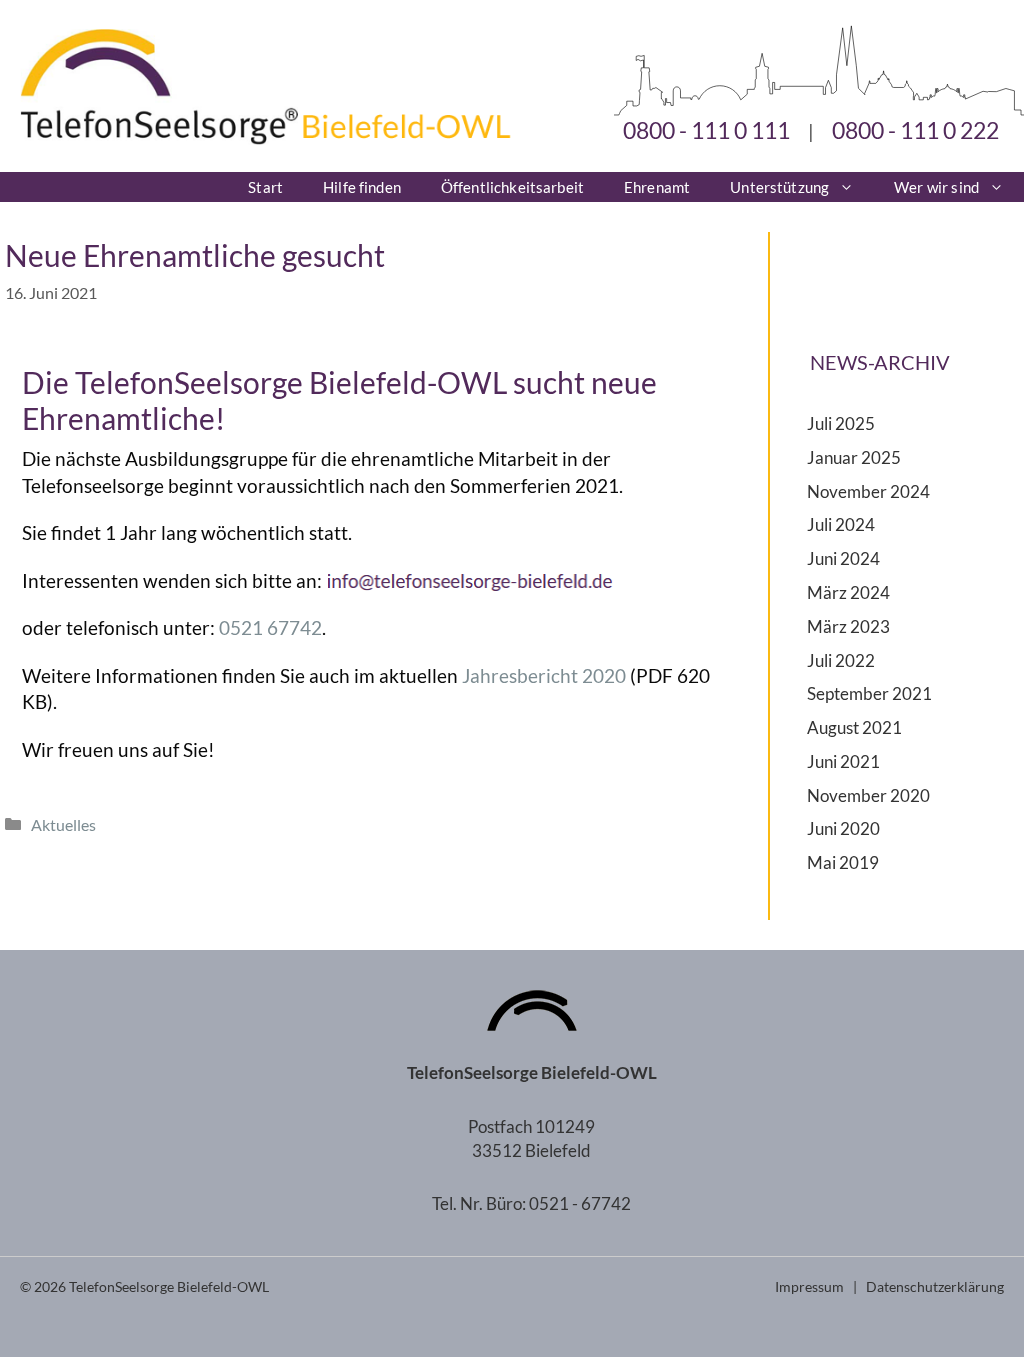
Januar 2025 (854, 457)
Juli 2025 (841, 423)
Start (265, 187)
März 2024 (848, 592)
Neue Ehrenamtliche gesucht (195, 255)
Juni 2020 (843, 828)
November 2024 (868, 491)
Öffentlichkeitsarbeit (512, 187)
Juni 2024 (843, 558)
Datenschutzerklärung (935, 1286)
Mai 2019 (843, 862)
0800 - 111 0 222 (915, 130)
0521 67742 (270, 627)
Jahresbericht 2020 (544, 675)
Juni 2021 (843, 761)
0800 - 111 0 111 (706, 130)
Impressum (809, 1286)
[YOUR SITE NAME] (256, 137)
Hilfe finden (362, 187)
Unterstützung (779, 187)
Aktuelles (63, 824)
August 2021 (854, 727)
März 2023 (848, 626)
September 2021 (869, 693)
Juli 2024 (841, 524)
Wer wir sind (936, 187)
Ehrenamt (657, 187)
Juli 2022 (841, 660)
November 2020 (868, 795)
